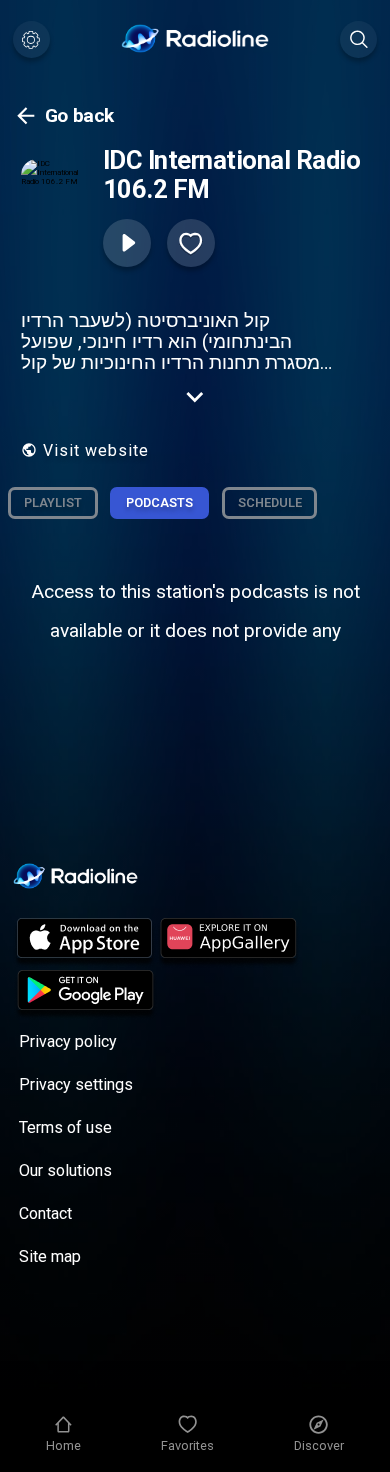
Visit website (96, 450)
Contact (45, 1213)
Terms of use (65, 1127)
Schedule (270, 502)
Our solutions (65, 1170)
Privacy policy (68, 1041)
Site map (50, 1256)
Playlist (53, 502)
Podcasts (159, 502)
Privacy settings (76, 1084)
